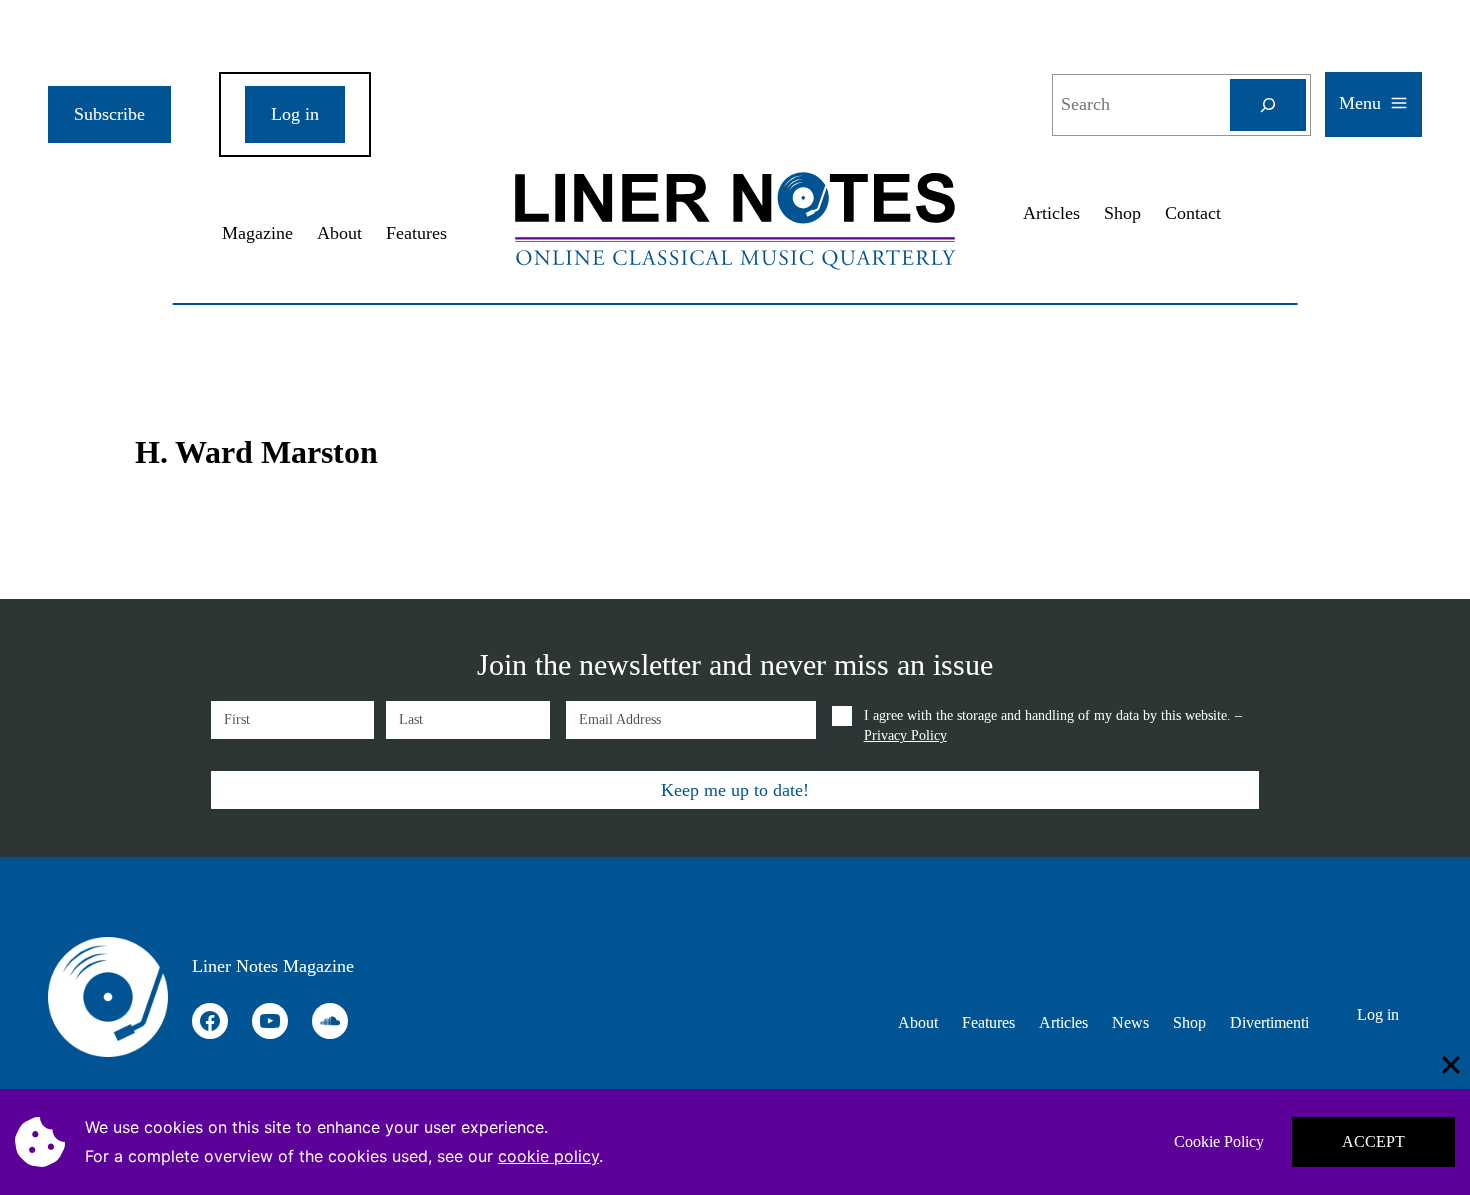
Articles (1051, 213)
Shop (1122, 213)
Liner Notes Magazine (273, 966)
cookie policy (548, 1156)
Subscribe (109, 114)
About (339, 233)
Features (416, 233)
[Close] (1451, 1065)
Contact (1193, 213)
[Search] (1268, 105)
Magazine (257, 233)
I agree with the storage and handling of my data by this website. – (1053, 725)
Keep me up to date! (735, 790)
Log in (295, 114)
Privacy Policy (905, 735)
